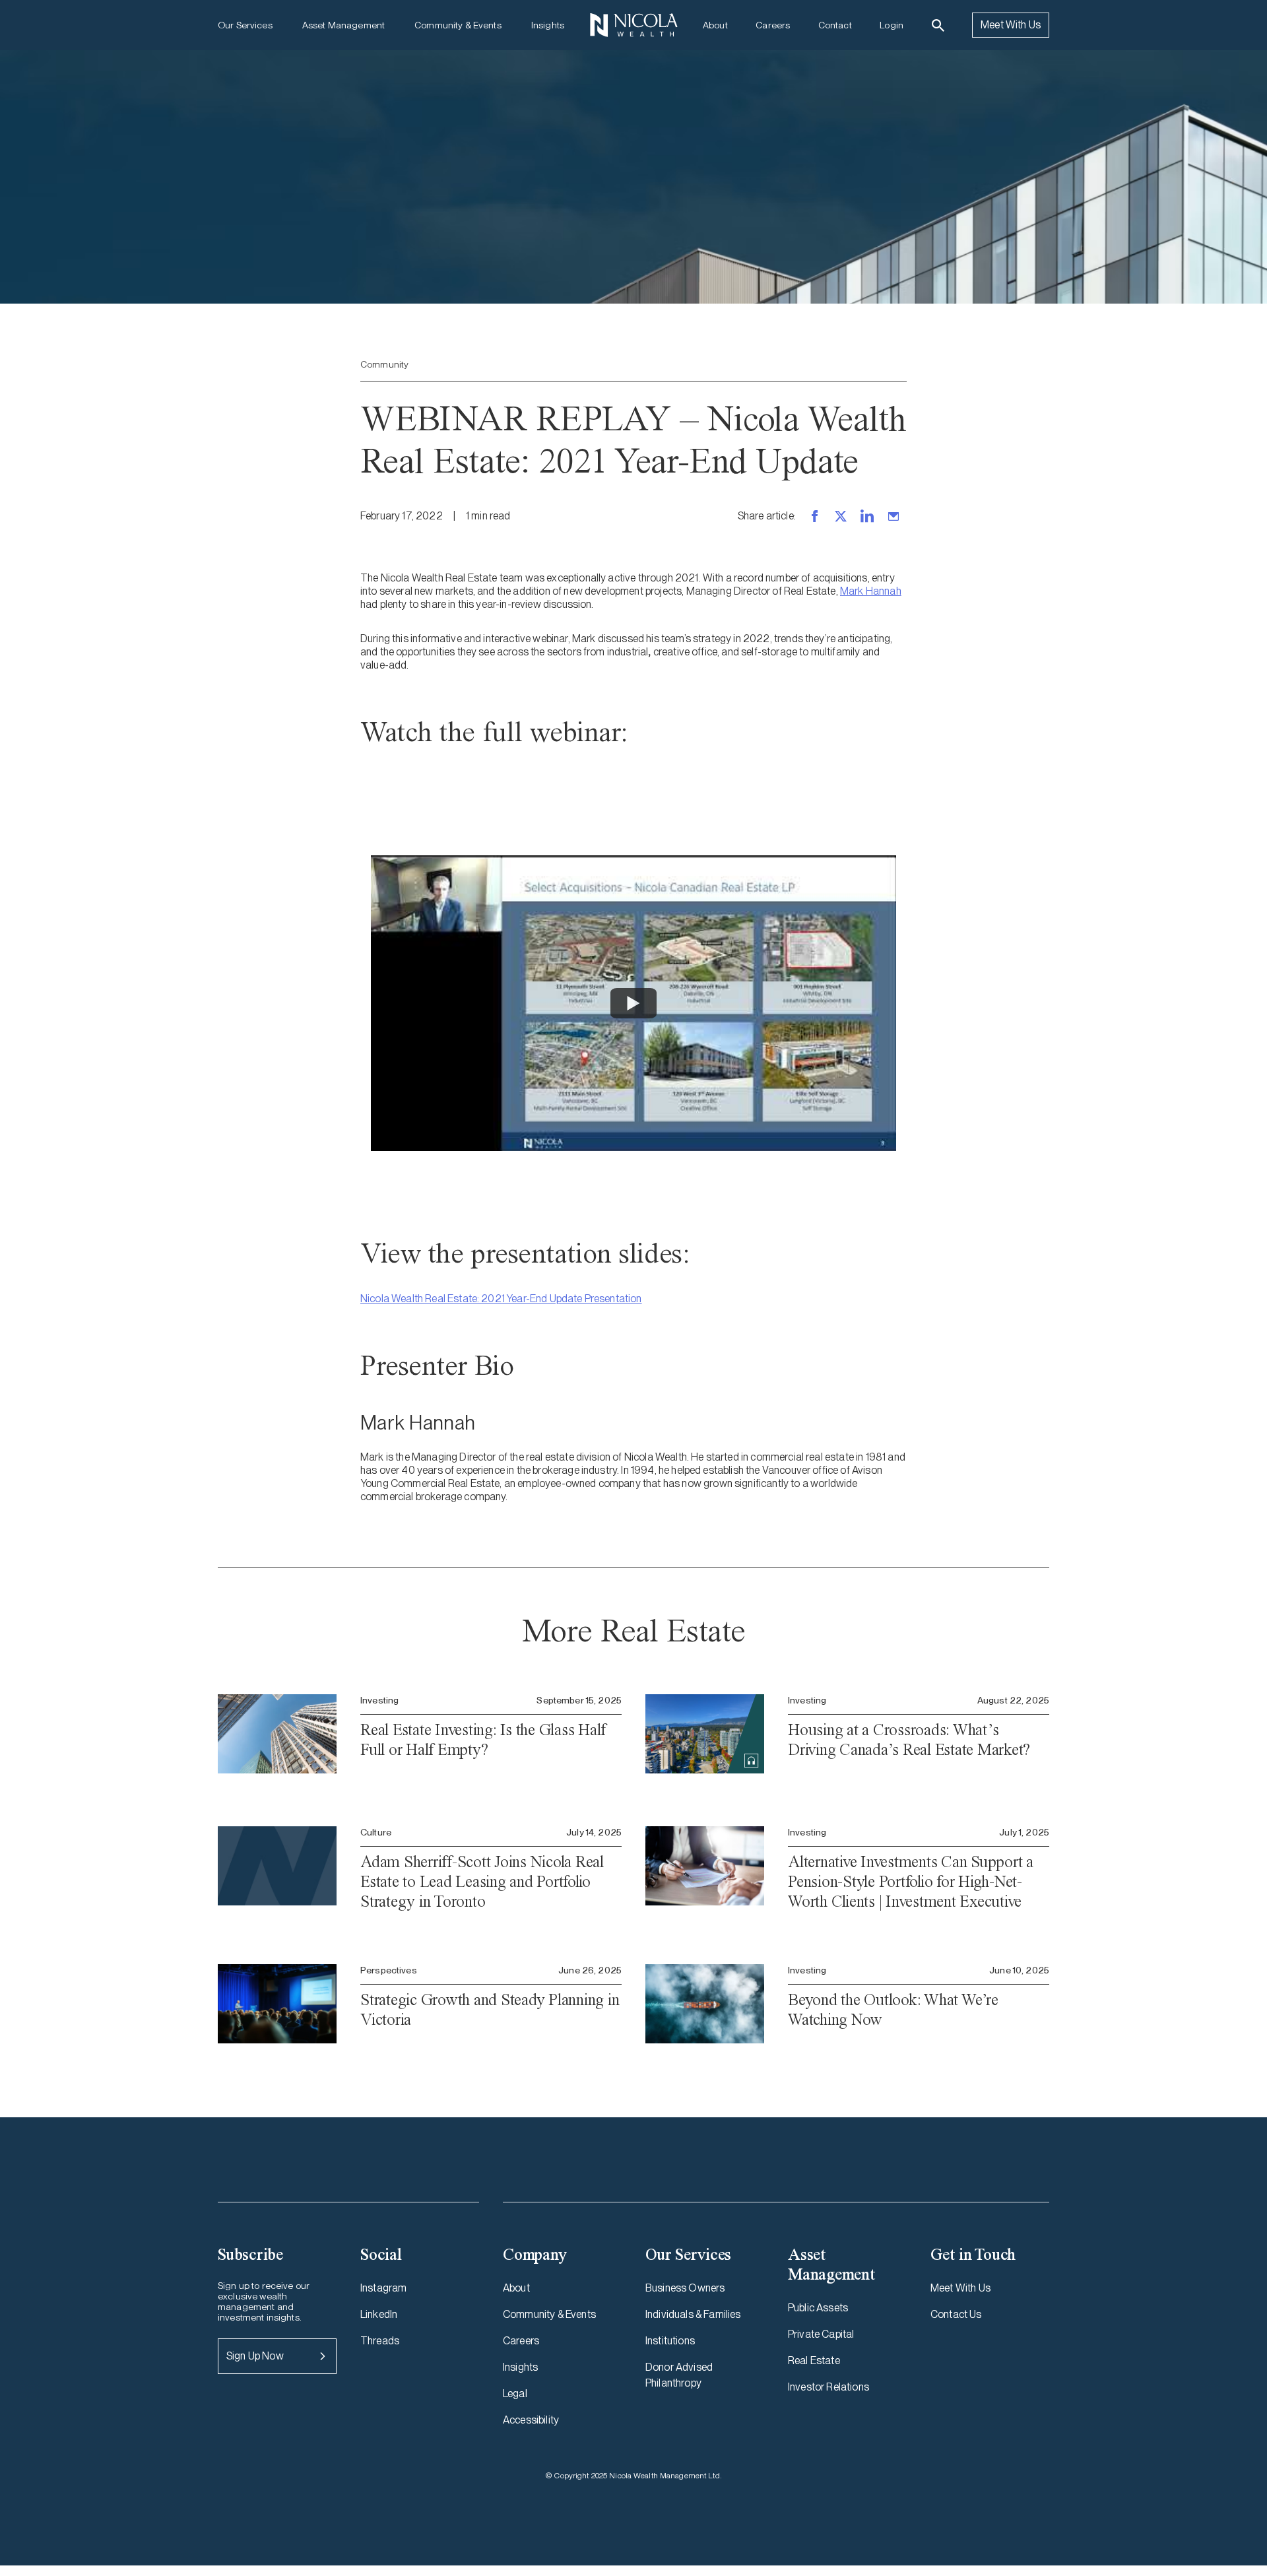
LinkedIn (379, 2314)
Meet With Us (1011, 25)
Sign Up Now (255, 2356)
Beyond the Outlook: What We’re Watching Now (893, 2009)
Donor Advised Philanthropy (679, 2375)
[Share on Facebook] (814, 516)
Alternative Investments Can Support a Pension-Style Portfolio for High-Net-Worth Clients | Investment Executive (911, 1881)
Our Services (245, 25)
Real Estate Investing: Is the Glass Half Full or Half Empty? (483, 1739)
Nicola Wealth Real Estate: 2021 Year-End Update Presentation (501, 1299)
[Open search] (938, 25)
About (715, 25)
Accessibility (531, 2420)
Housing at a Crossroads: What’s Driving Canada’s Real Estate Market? (909, 1739)
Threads (380, 2341)
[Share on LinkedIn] (867, 516)
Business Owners (685, 2288)
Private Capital (821, 2334)
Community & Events (458, 25)
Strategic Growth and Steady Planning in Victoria (490, 2009)
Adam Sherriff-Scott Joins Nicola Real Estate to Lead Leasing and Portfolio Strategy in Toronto (482, 1881)
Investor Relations (828, 2387)
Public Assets (818, 2308)
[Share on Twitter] (841, 516)
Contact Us (956, 2314)
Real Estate (814, 2361)
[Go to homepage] (633, 25)
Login (892, 25)
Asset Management (343, 25)
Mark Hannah (871, 591)
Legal (515, 2394)
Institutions (670, 2341)
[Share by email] (893, 516)
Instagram (383, 2288)
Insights (548, 25)
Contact (835, 25)
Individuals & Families (693, 2314)
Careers (773, 25)
